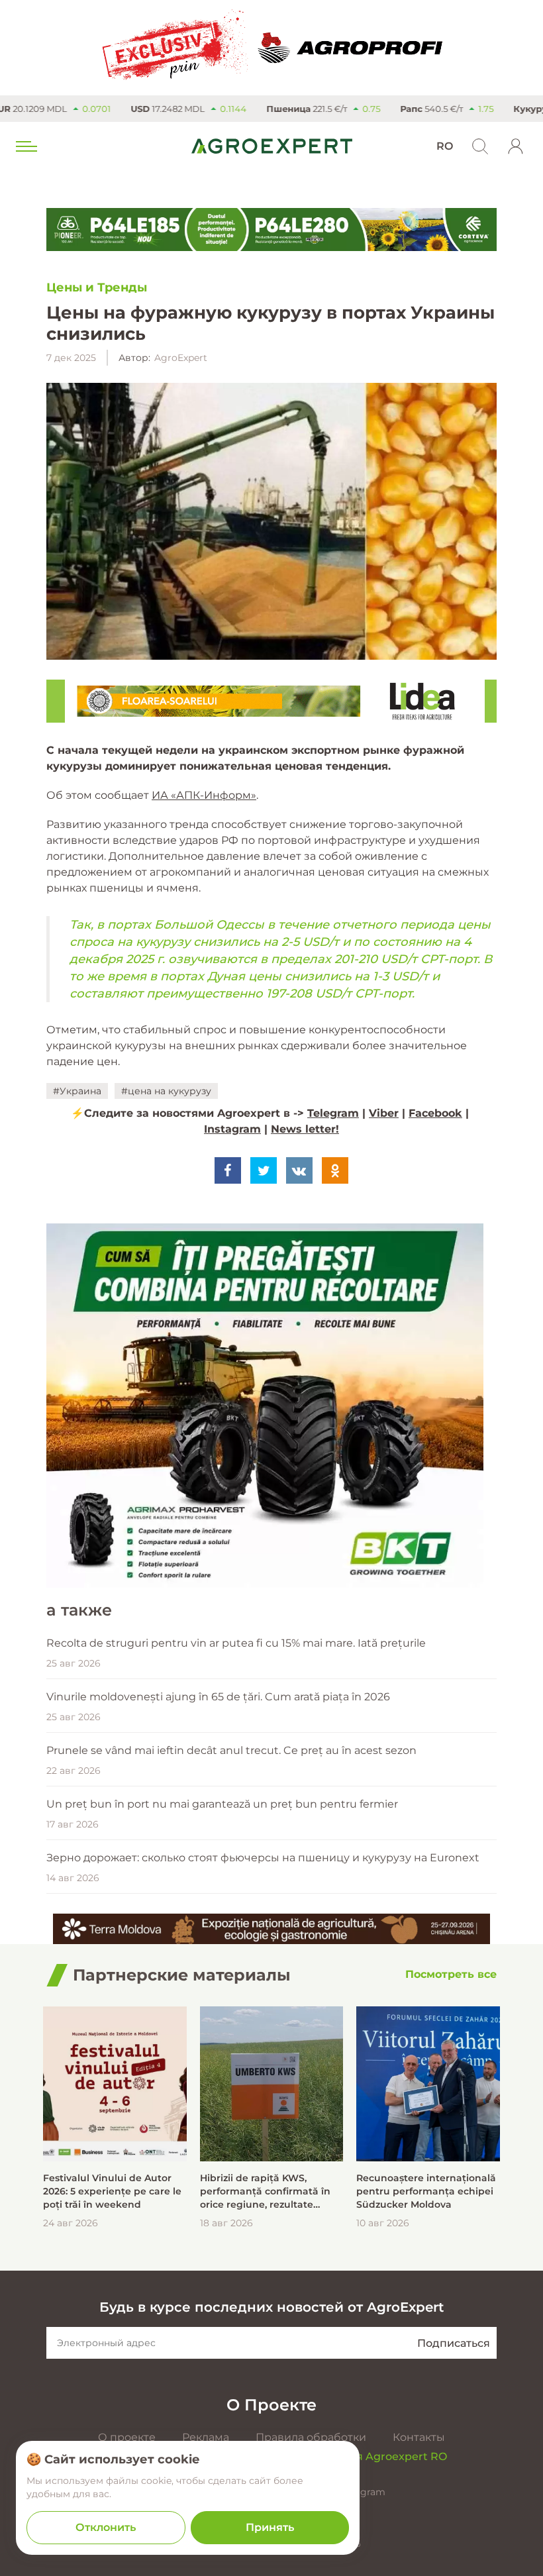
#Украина (77, 1091)
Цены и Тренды (97, 287)
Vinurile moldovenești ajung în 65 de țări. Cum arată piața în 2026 (218, 1697)
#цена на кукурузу (166, 1091)
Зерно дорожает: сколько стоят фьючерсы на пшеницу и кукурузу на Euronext (263, 1858)
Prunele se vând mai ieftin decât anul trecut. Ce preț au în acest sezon (231, 1750)
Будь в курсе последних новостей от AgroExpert (271, 2307)
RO (445, 146)
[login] (516, 146)
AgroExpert (181, 358)
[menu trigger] (25, 146)
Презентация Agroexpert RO (368, 2456)
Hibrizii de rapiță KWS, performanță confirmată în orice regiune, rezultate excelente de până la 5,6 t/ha (270, 2191)
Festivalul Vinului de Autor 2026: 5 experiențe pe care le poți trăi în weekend (112, 2191)
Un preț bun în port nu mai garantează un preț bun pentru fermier (222, 1804)
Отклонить (106, 2527)
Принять (270, 2527)
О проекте (127, 2437)
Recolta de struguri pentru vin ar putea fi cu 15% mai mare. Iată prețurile (236, 1643)
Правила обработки (311, 2437)
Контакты (419, 2437)
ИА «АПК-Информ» (204, 795)
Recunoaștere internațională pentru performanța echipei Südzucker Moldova (426, 2191)
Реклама (206, 2437)
